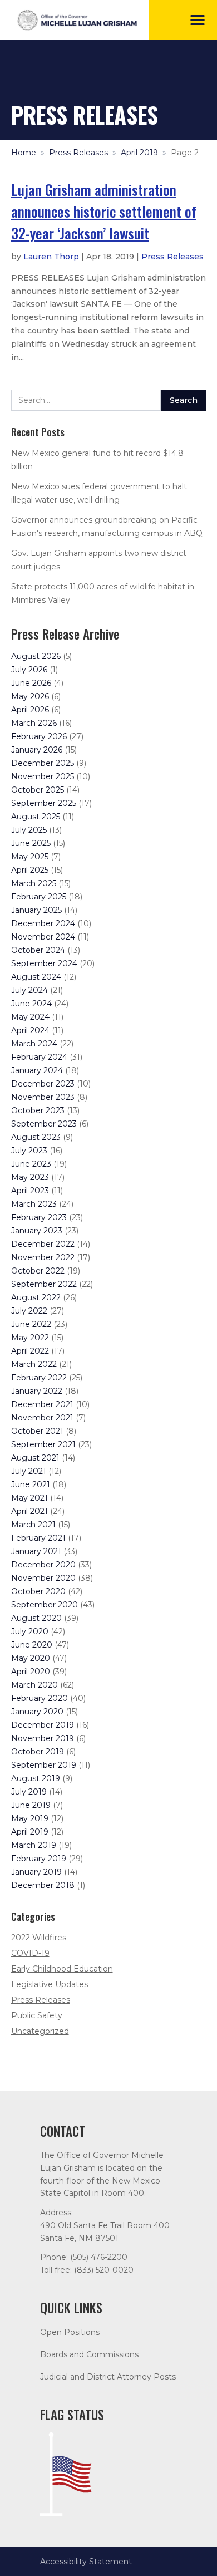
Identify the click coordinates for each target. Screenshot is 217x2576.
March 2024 (34, 1044)
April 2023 (30, 1191)
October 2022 (38, 1271)
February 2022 (39, 1378)
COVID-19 (30, 1953)
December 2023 (43, 1084)
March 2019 (34, 1845)
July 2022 (29, 1311)
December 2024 (43, 923)
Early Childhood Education (62, 1969)
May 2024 (30, 1017)
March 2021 (33, 1525)
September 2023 (44, 1124)
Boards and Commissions (89, 2354)
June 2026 (31, 683)
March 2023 (34, 1204)
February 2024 (39, 1057)
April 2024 (30, 1030)
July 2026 (29, 670)
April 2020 (31, 1672)
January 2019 (36, 1872)
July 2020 (30, 1631)
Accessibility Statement (86, 2562)
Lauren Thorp (51, 257)
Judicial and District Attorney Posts (108, 2377)
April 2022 (30, 1351)
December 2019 (43, 1725)
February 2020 (40, 1698)
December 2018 (43, 1885)
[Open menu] (198, 20)
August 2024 (36, 977)
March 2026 (34, 723)
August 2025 (36, 817)
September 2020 (45, 1605)
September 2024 (44, 963)
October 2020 (38, 1591)
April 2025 (30, 870)
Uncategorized (40, 2031)
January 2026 (37, 750)
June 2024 (31, 1004)
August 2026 (36, 656)
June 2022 (31, 1324)
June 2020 (32, 1645)
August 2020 (36, 1618)
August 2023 (36, 1137)
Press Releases (78, 153)
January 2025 (36, 910)
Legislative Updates (50, 1984)
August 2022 (36, 1297)
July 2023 (29, 1151)
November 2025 (43, 776)
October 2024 (38, 950)
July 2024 (29, 990)
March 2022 (34, 1364)
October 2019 (38, 1752)
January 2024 (37, 1070)
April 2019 (139, 153)
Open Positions (70, 2332)
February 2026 (39, 736)
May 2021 (29, 1498)
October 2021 (37, 1431)
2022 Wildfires (39, 1938)
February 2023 (39, 1217)
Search (184, 400)
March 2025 (34, 883)
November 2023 (43, 1097)
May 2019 (30, 1818)
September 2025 (44, 803)
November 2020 (43, 1578)
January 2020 (37, 1712)
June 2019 (31, 1805)
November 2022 (43, 1257)
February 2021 (38, 1538)
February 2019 (39, 1859)
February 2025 (39, 897)
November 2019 (43, 1738)
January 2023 (37, 1231)
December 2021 (42, 1404)
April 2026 (30, 710)
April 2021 (29, 1511)
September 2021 (43, 1444)
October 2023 (38, 1110)
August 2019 (36, 1778)
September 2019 (44, 1765)
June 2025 (31, 843)
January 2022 (37, 1391)
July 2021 (29, 1471)
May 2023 (30, 1177)
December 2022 (43, 1244)
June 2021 (31, 1484)
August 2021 (35, 1458)
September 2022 (44, 1284)
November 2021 (42, 1418)
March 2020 (34, 1685)
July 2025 (29, 830)
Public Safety (37, 2015)
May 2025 (30, 857)
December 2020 (43, 1565)
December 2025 (43, 763)
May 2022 (30, 1338)
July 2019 (29, 1792)
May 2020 (31, 1658)
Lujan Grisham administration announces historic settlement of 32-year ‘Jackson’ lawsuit (104, 211)
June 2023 (31, 1164)
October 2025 (38, 790)
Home (24, 153)
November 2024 (43, 937)
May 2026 (30, 696)
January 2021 (36, 1551)
